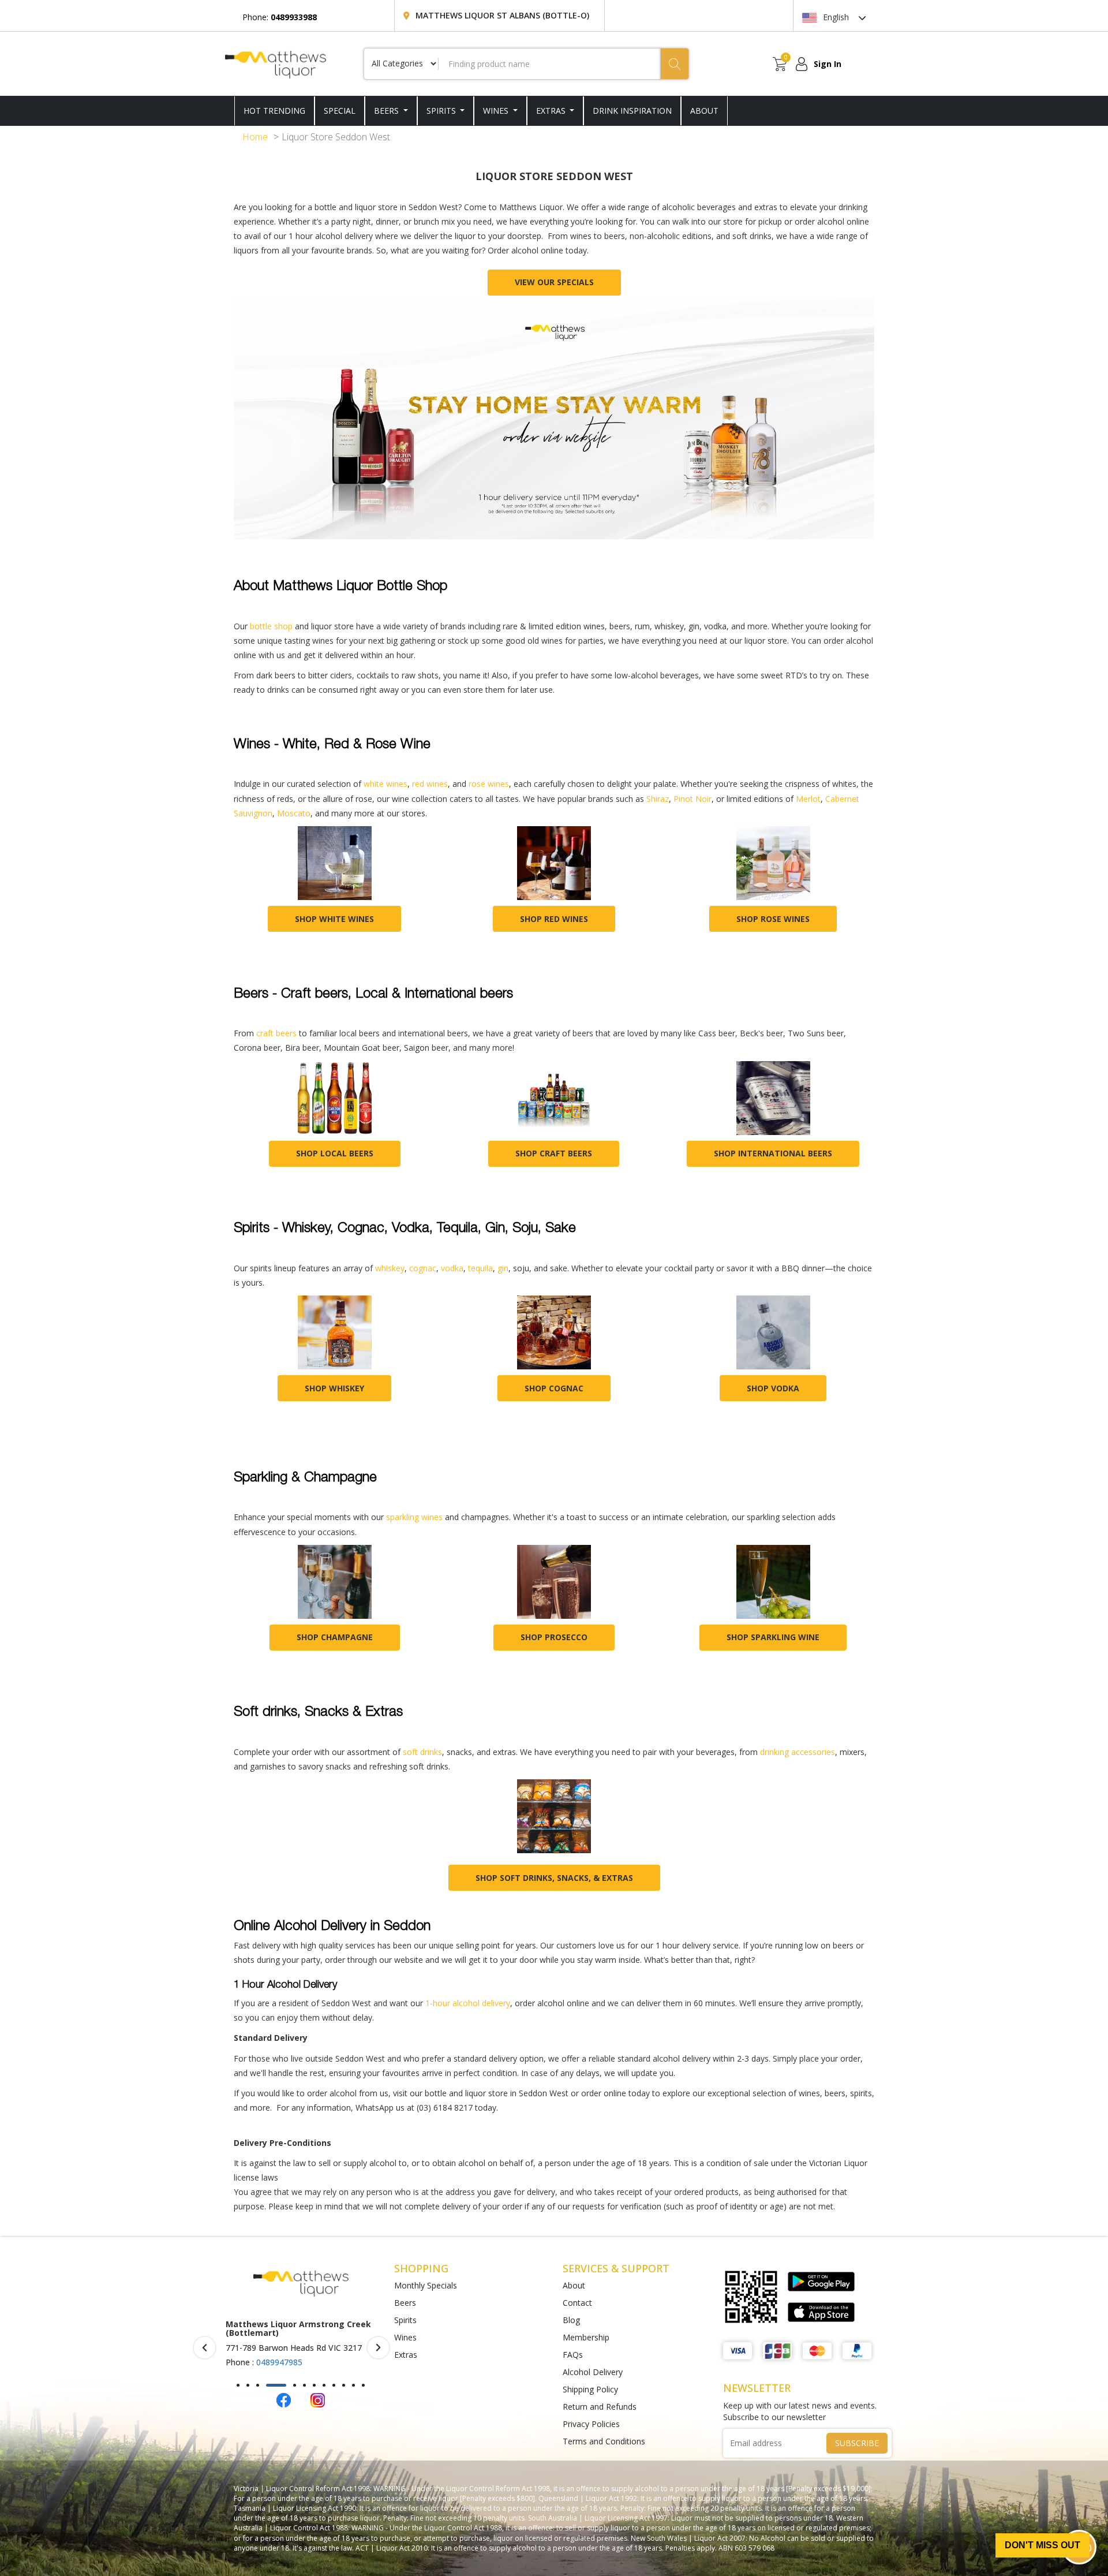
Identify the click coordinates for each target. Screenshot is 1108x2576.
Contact (577, 2303)
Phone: (280, 17)
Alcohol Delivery (593, 2372)
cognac (423, 1268)
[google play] (821, 2282)
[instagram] (318, 2399)
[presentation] (205, 2348)
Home (255, 137)
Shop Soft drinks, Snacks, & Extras (554, 1878)
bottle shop (271, 626)
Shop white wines (334, 919)
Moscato (294, 813)
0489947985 (279, 2362)
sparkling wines (414, 1517)
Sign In (828, 64)
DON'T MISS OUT (1043, 2545)
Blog (571, 2320)
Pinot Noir (692, 799)
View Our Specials (554, 282)
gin (503, 1268)
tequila (480, 1268)
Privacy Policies (591, 2424)
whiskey (390, 1268)
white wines (385, 784)
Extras (552, 111)
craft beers (276, 1033)
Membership (586, 2337)
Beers (388, 111)
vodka (452, 1268)
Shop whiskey (334, 1388)
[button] (238, 2385)
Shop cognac (554, 1388)
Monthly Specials (426, 2285)
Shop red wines (554, 919)
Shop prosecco (554, 1637)
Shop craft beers (554, 1153)
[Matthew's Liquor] (276, 64)
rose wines (489, 784)
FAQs (573, 2355)
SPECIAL (340, 111)
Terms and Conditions (604, 2441)
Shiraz (656, 799)
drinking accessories (798, 1752)
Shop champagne (335, 1637)
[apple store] (821, 2312)
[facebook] (284, 2399)
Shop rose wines (773, 919)
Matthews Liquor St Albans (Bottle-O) (502, 15)
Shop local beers (335, 1153)
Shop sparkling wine (773, 1637)
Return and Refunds (600, 2407)
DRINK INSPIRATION (632, 111)
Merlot (808, 799)
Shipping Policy (590, 2389)
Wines (497, 111)
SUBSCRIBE (857, 2443)
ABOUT (704, 111)
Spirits (442, 111)
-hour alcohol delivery (470, 2003)
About (574, 2285)
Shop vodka (773, 1388)
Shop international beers (773, 1153)
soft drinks (422, 1752)
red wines (430, 784)
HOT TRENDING (274, 111)
